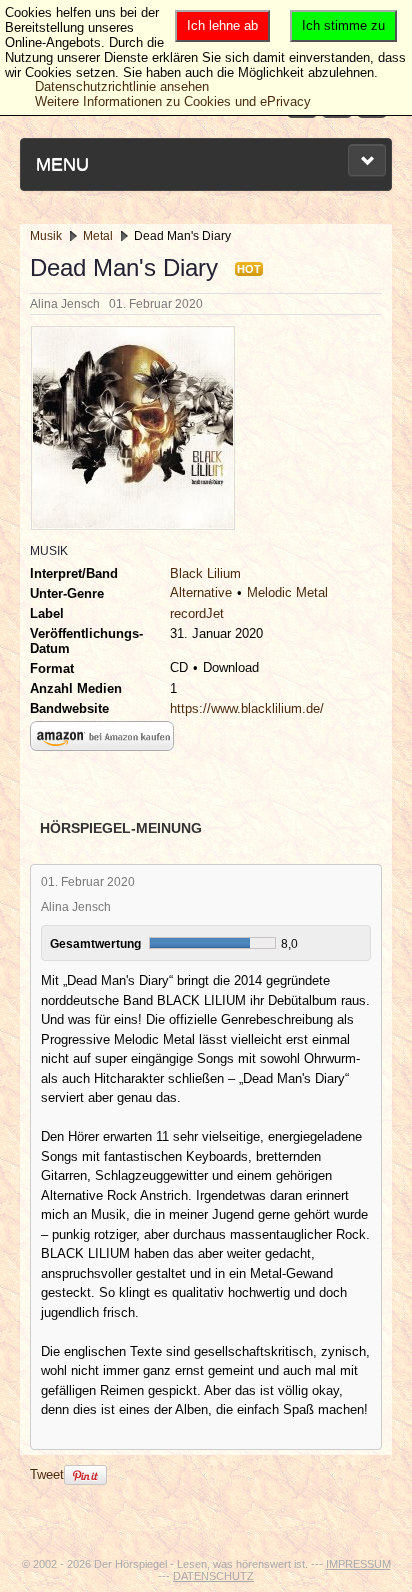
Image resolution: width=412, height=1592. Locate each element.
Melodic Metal (287, 592)
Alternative (201, 592)
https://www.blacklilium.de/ (247, 708)
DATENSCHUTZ (213, 1576)
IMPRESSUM (358, 1564)
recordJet (197, 613)
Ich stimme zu (343, 25)
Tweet (47, 1474)
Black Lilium (205, 573)
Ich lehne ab (222, 25)
